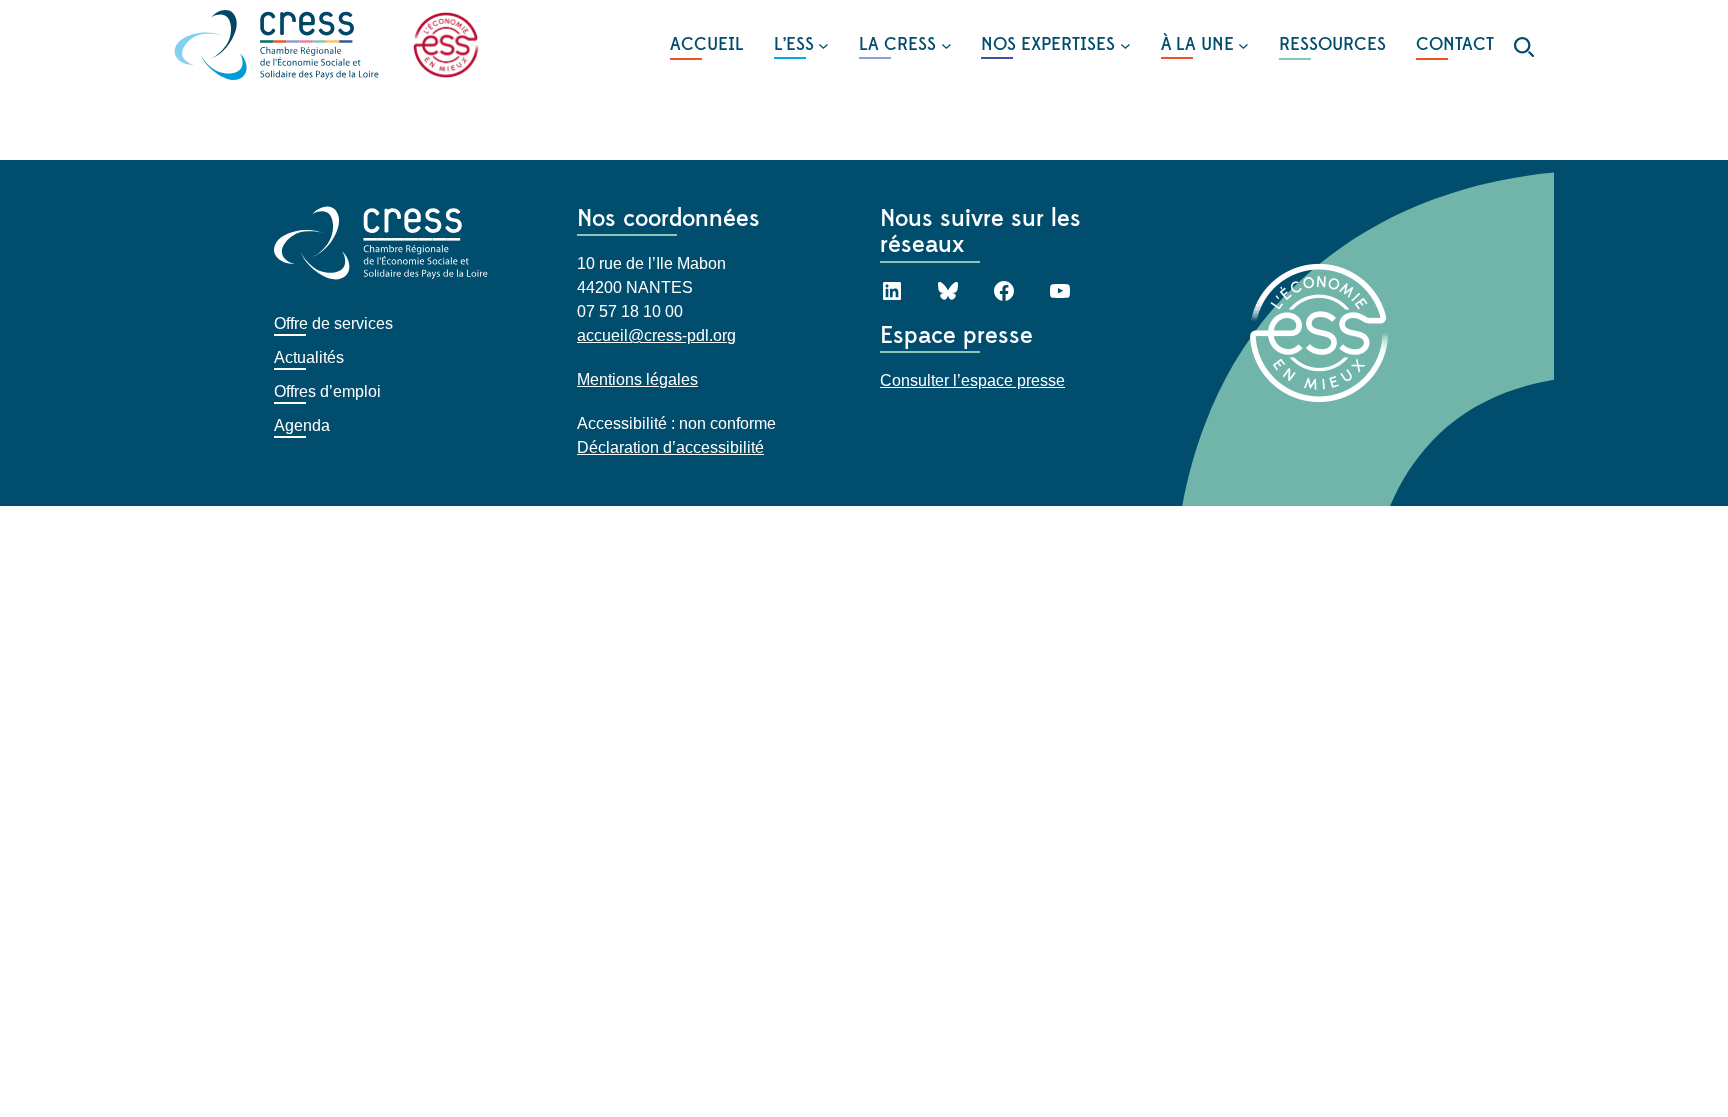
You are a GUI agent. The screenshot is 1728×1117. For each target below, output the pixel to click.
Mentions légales (637, 379)
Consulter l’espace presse (972, 380)
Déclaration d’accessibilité (670, 447)
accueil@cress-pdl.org (656, 335)
